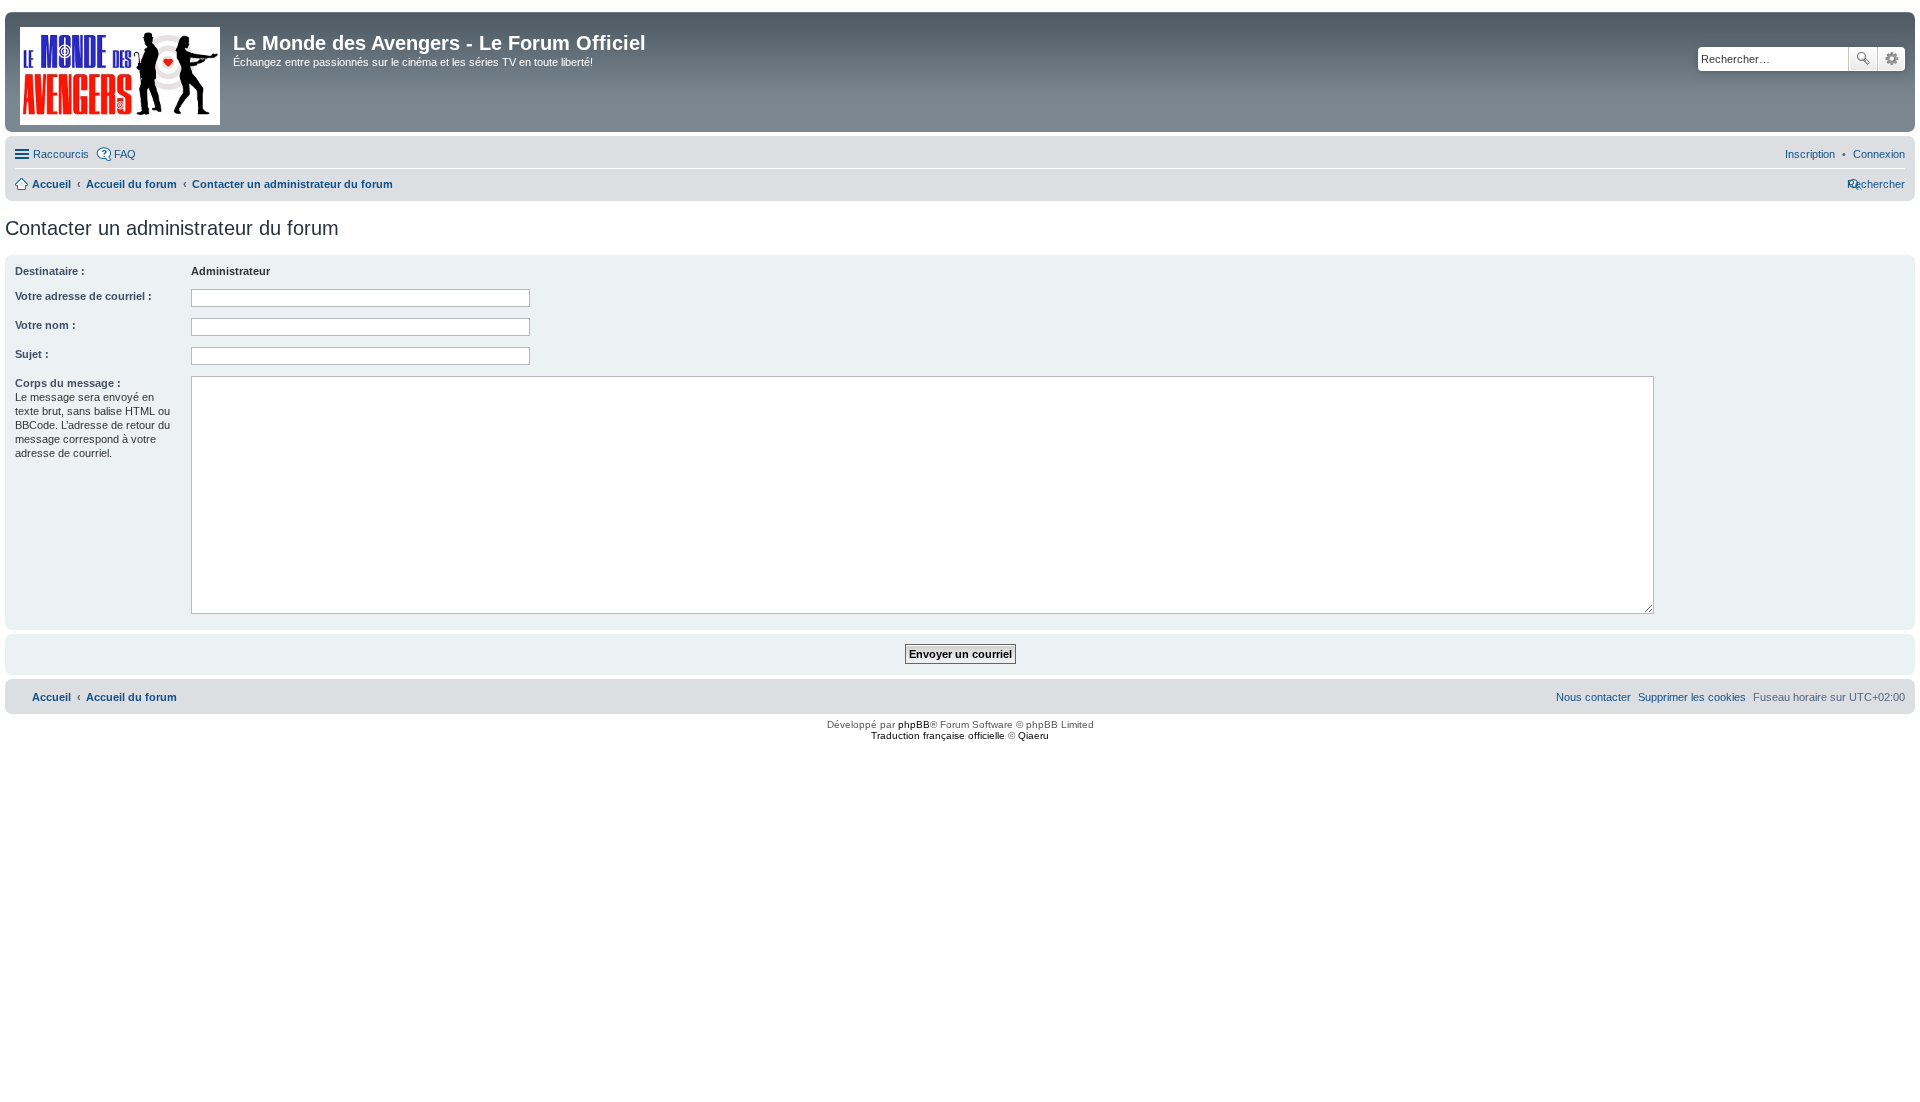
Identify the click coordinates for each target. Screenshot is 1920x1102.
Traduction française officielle (938, 735)
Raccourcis (61, 154)
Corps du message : (68, 383)
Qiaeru (1033, 735)
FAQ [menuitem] (125, 154)
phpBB (914, 724)
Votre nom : (45, 325)
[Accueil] (121, 72)
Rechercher (1863, 59)
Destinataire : (50, 271)
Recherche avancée (1891, 59)
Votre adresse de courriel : (83, 296)
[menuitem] (1879, 154)
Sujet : (32, 354)
